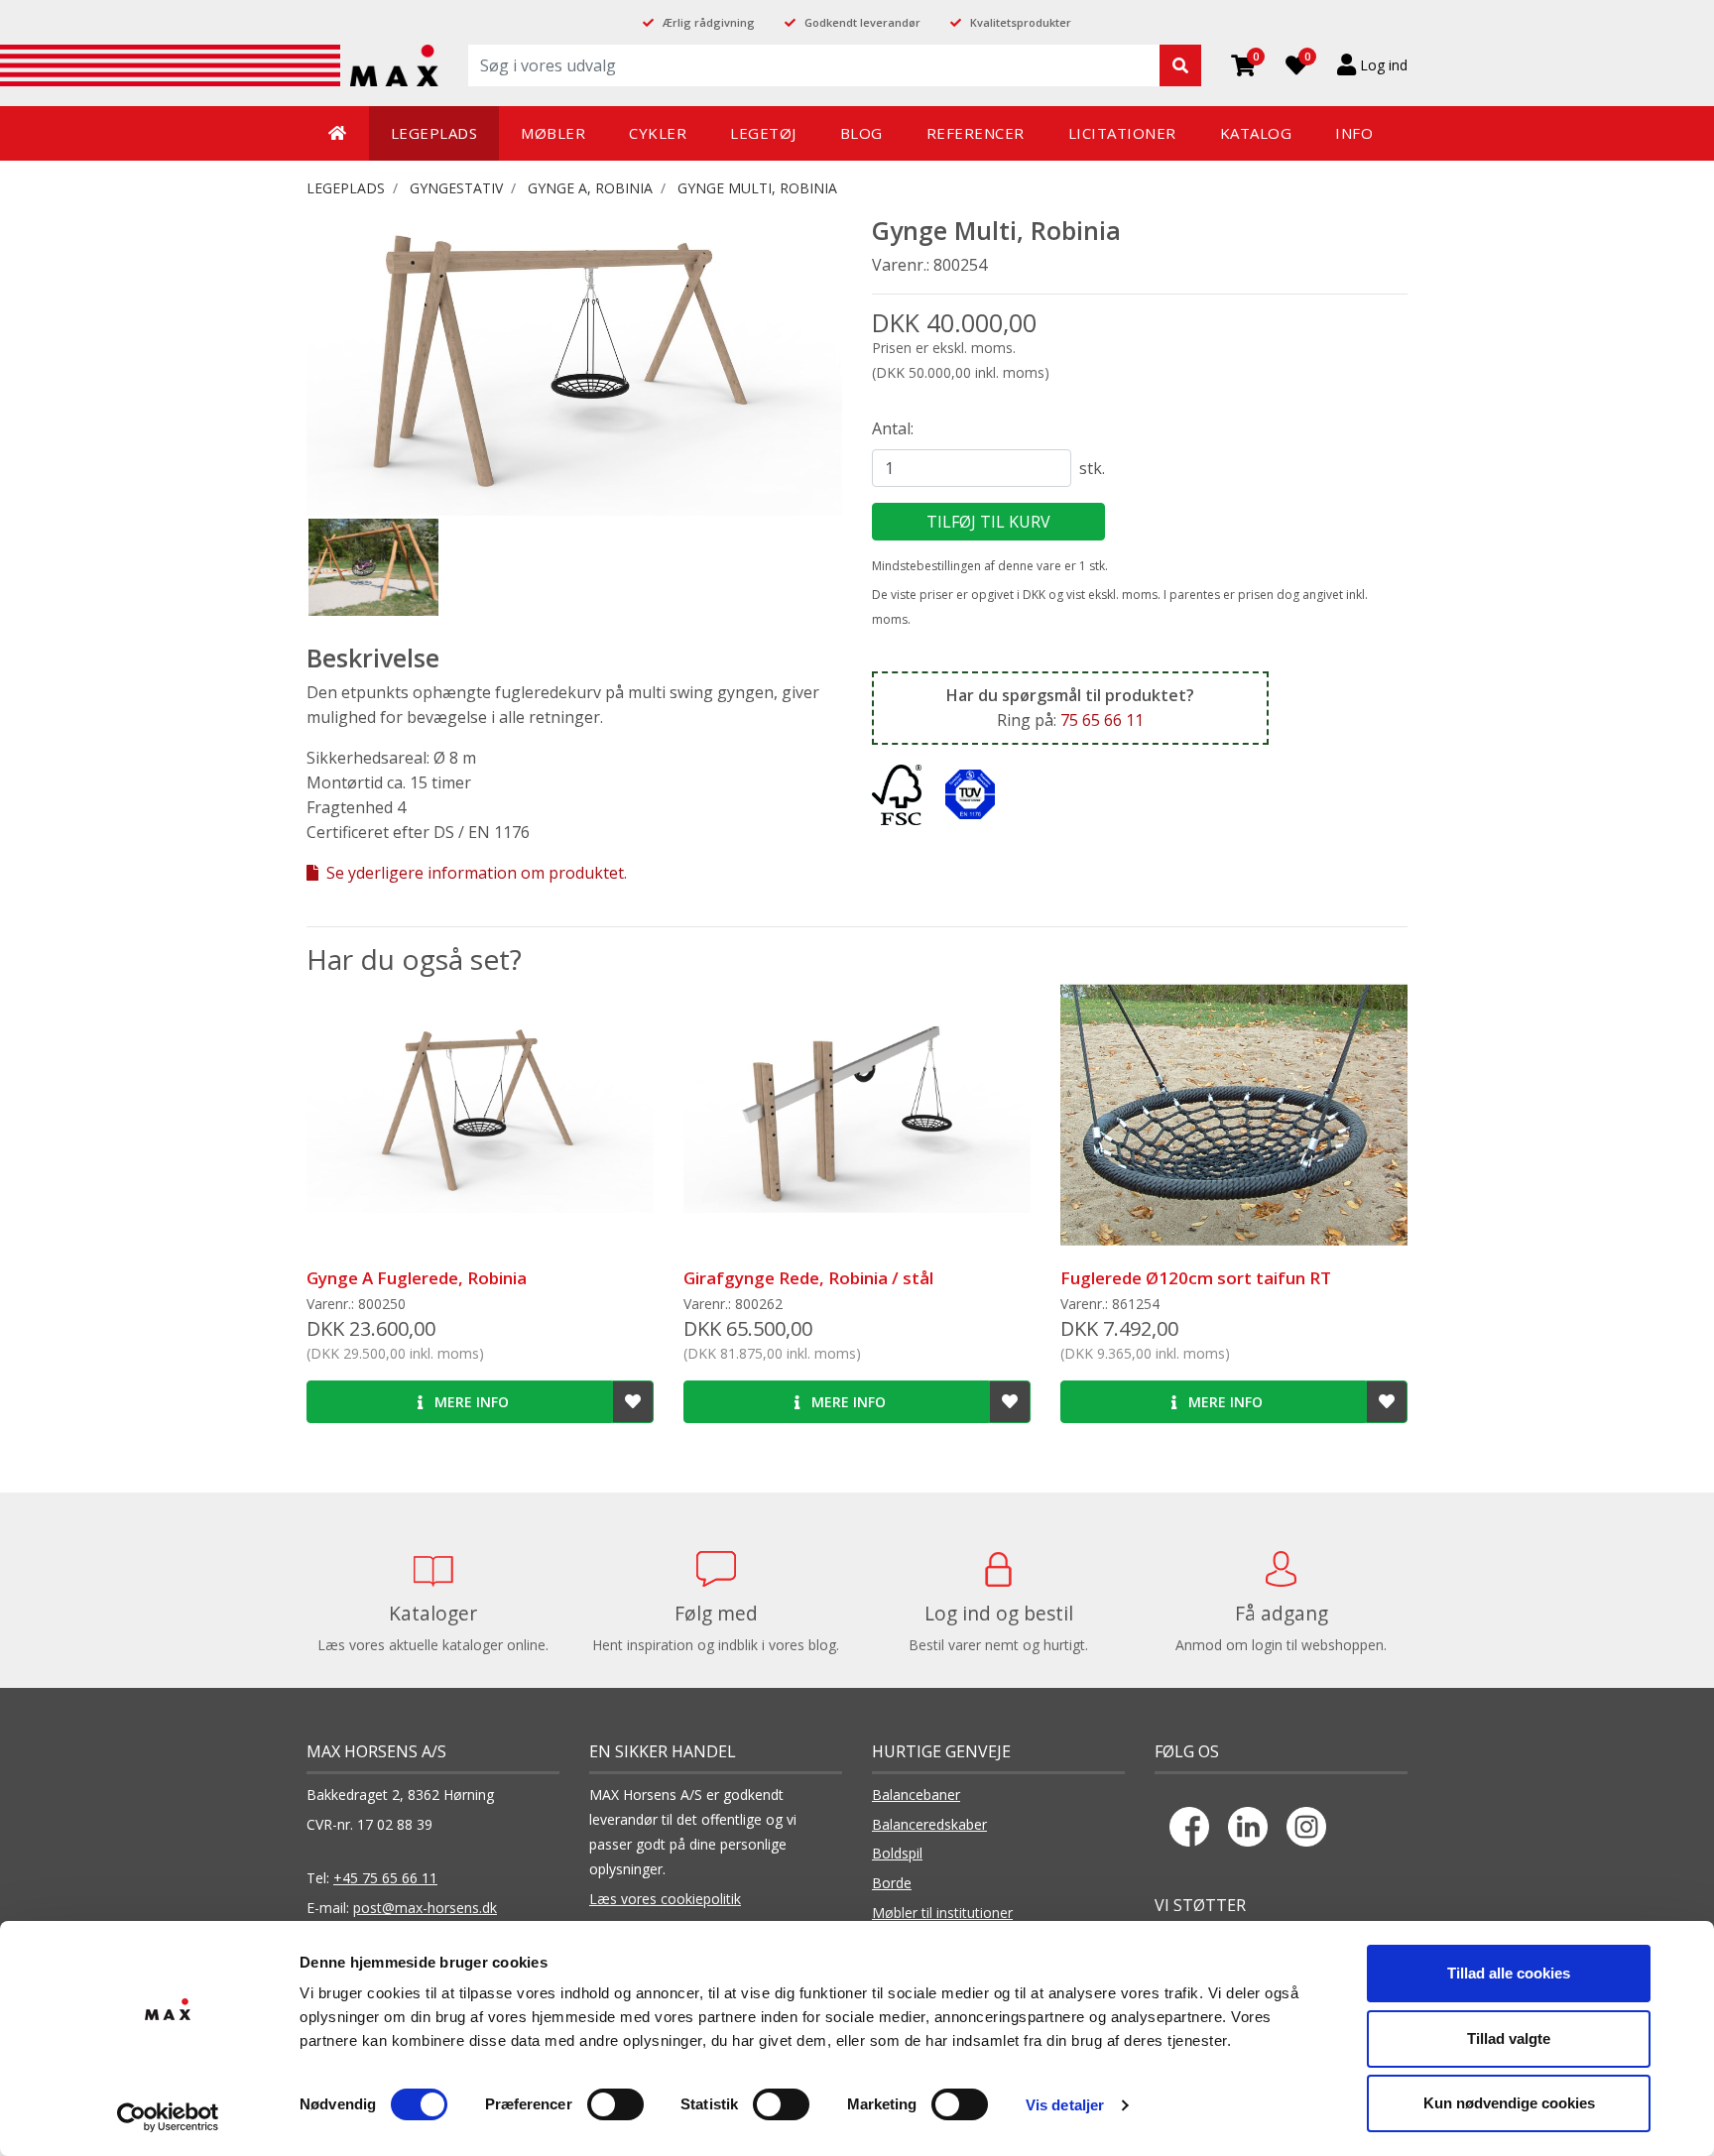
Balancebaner (916, 1795)
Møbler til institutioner (942, 1913)
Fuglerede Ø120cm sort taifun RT (1196, 1278)
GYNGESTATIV (456, 188)
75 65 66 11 (1102, 720)
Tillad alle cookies (1509, 1973)
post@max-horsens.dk (425, 1908)
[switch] (615, 2104)
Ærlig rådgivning (709, 22)
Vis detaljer (1065, 2105)
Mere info (470, 1402)
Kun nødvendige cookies (1509, 2103)
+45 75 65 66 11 (385, 1878)
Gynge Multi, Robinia (757, 188)
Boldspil (897, 1853)
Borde (892, 1883)
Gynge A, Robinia (590, 188)
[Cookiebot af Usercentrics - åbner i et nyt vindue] (168, 2117)
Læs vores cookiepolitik (665, 1899)
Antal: (893, 428)
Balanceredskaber (929, 1824)
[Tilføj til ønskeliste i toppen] (633, 1402)
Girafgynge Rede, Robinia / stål (808, 1278)
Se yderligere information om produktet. (475, 873)
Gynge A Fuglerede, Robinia (417, 1278)
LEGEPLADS (346, 188)
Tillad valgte (1509, 2038)
